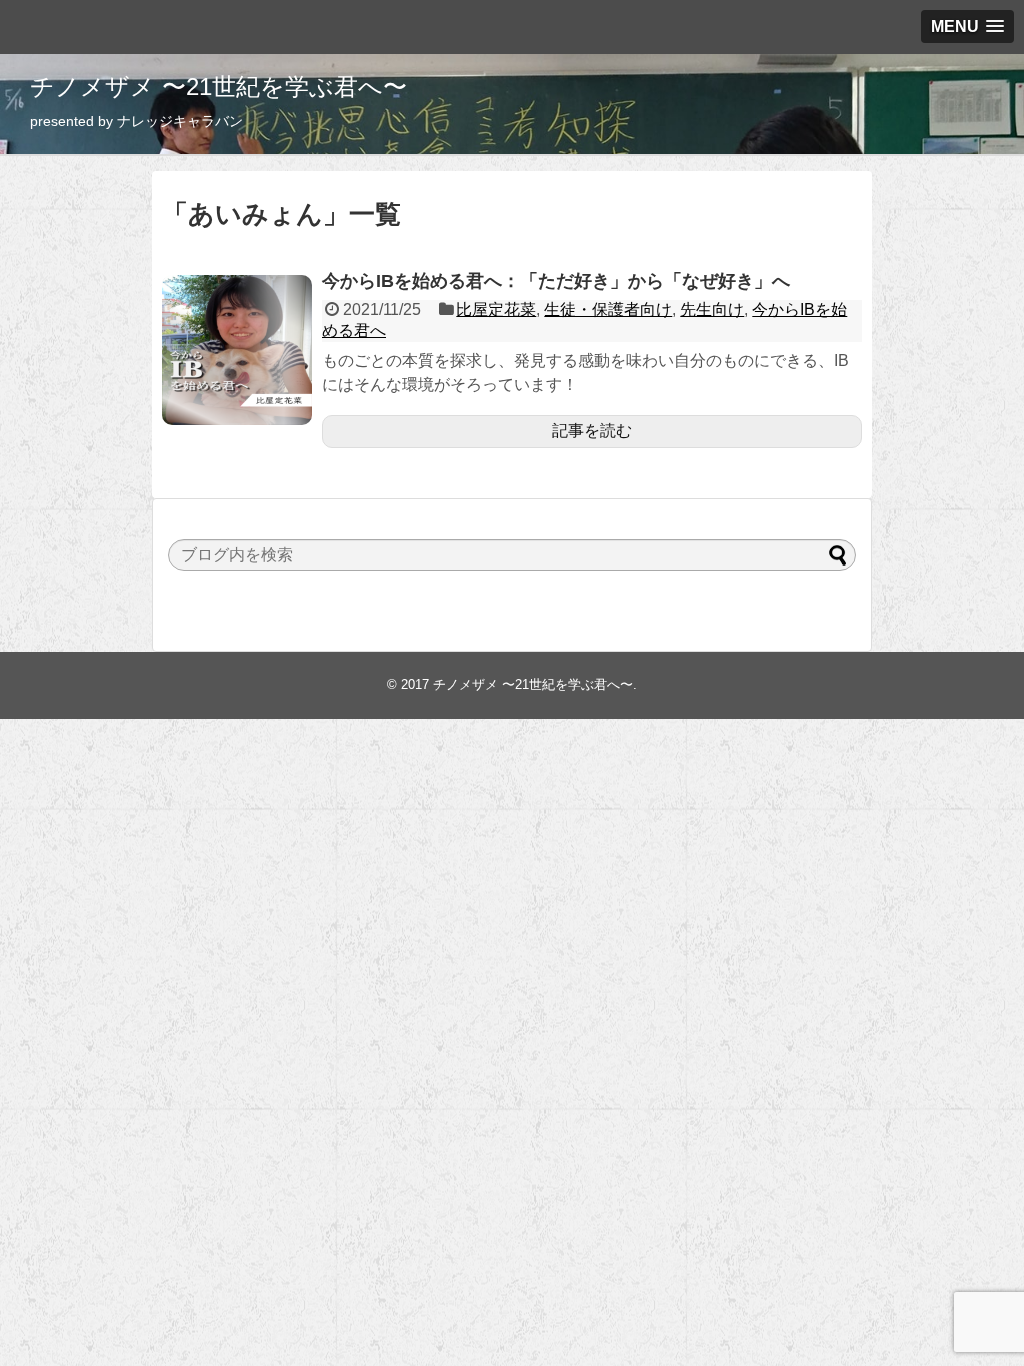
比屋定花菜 (496, 309)
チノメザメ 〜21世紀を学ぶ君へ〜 (218, 86)
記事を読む (592, 430)
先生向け (712, 309)
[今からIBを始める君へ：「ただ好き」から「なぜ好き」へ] (237, 350)
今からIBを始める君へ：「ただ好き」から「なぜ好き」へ (556, 281)
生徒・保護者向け (608, 309)
